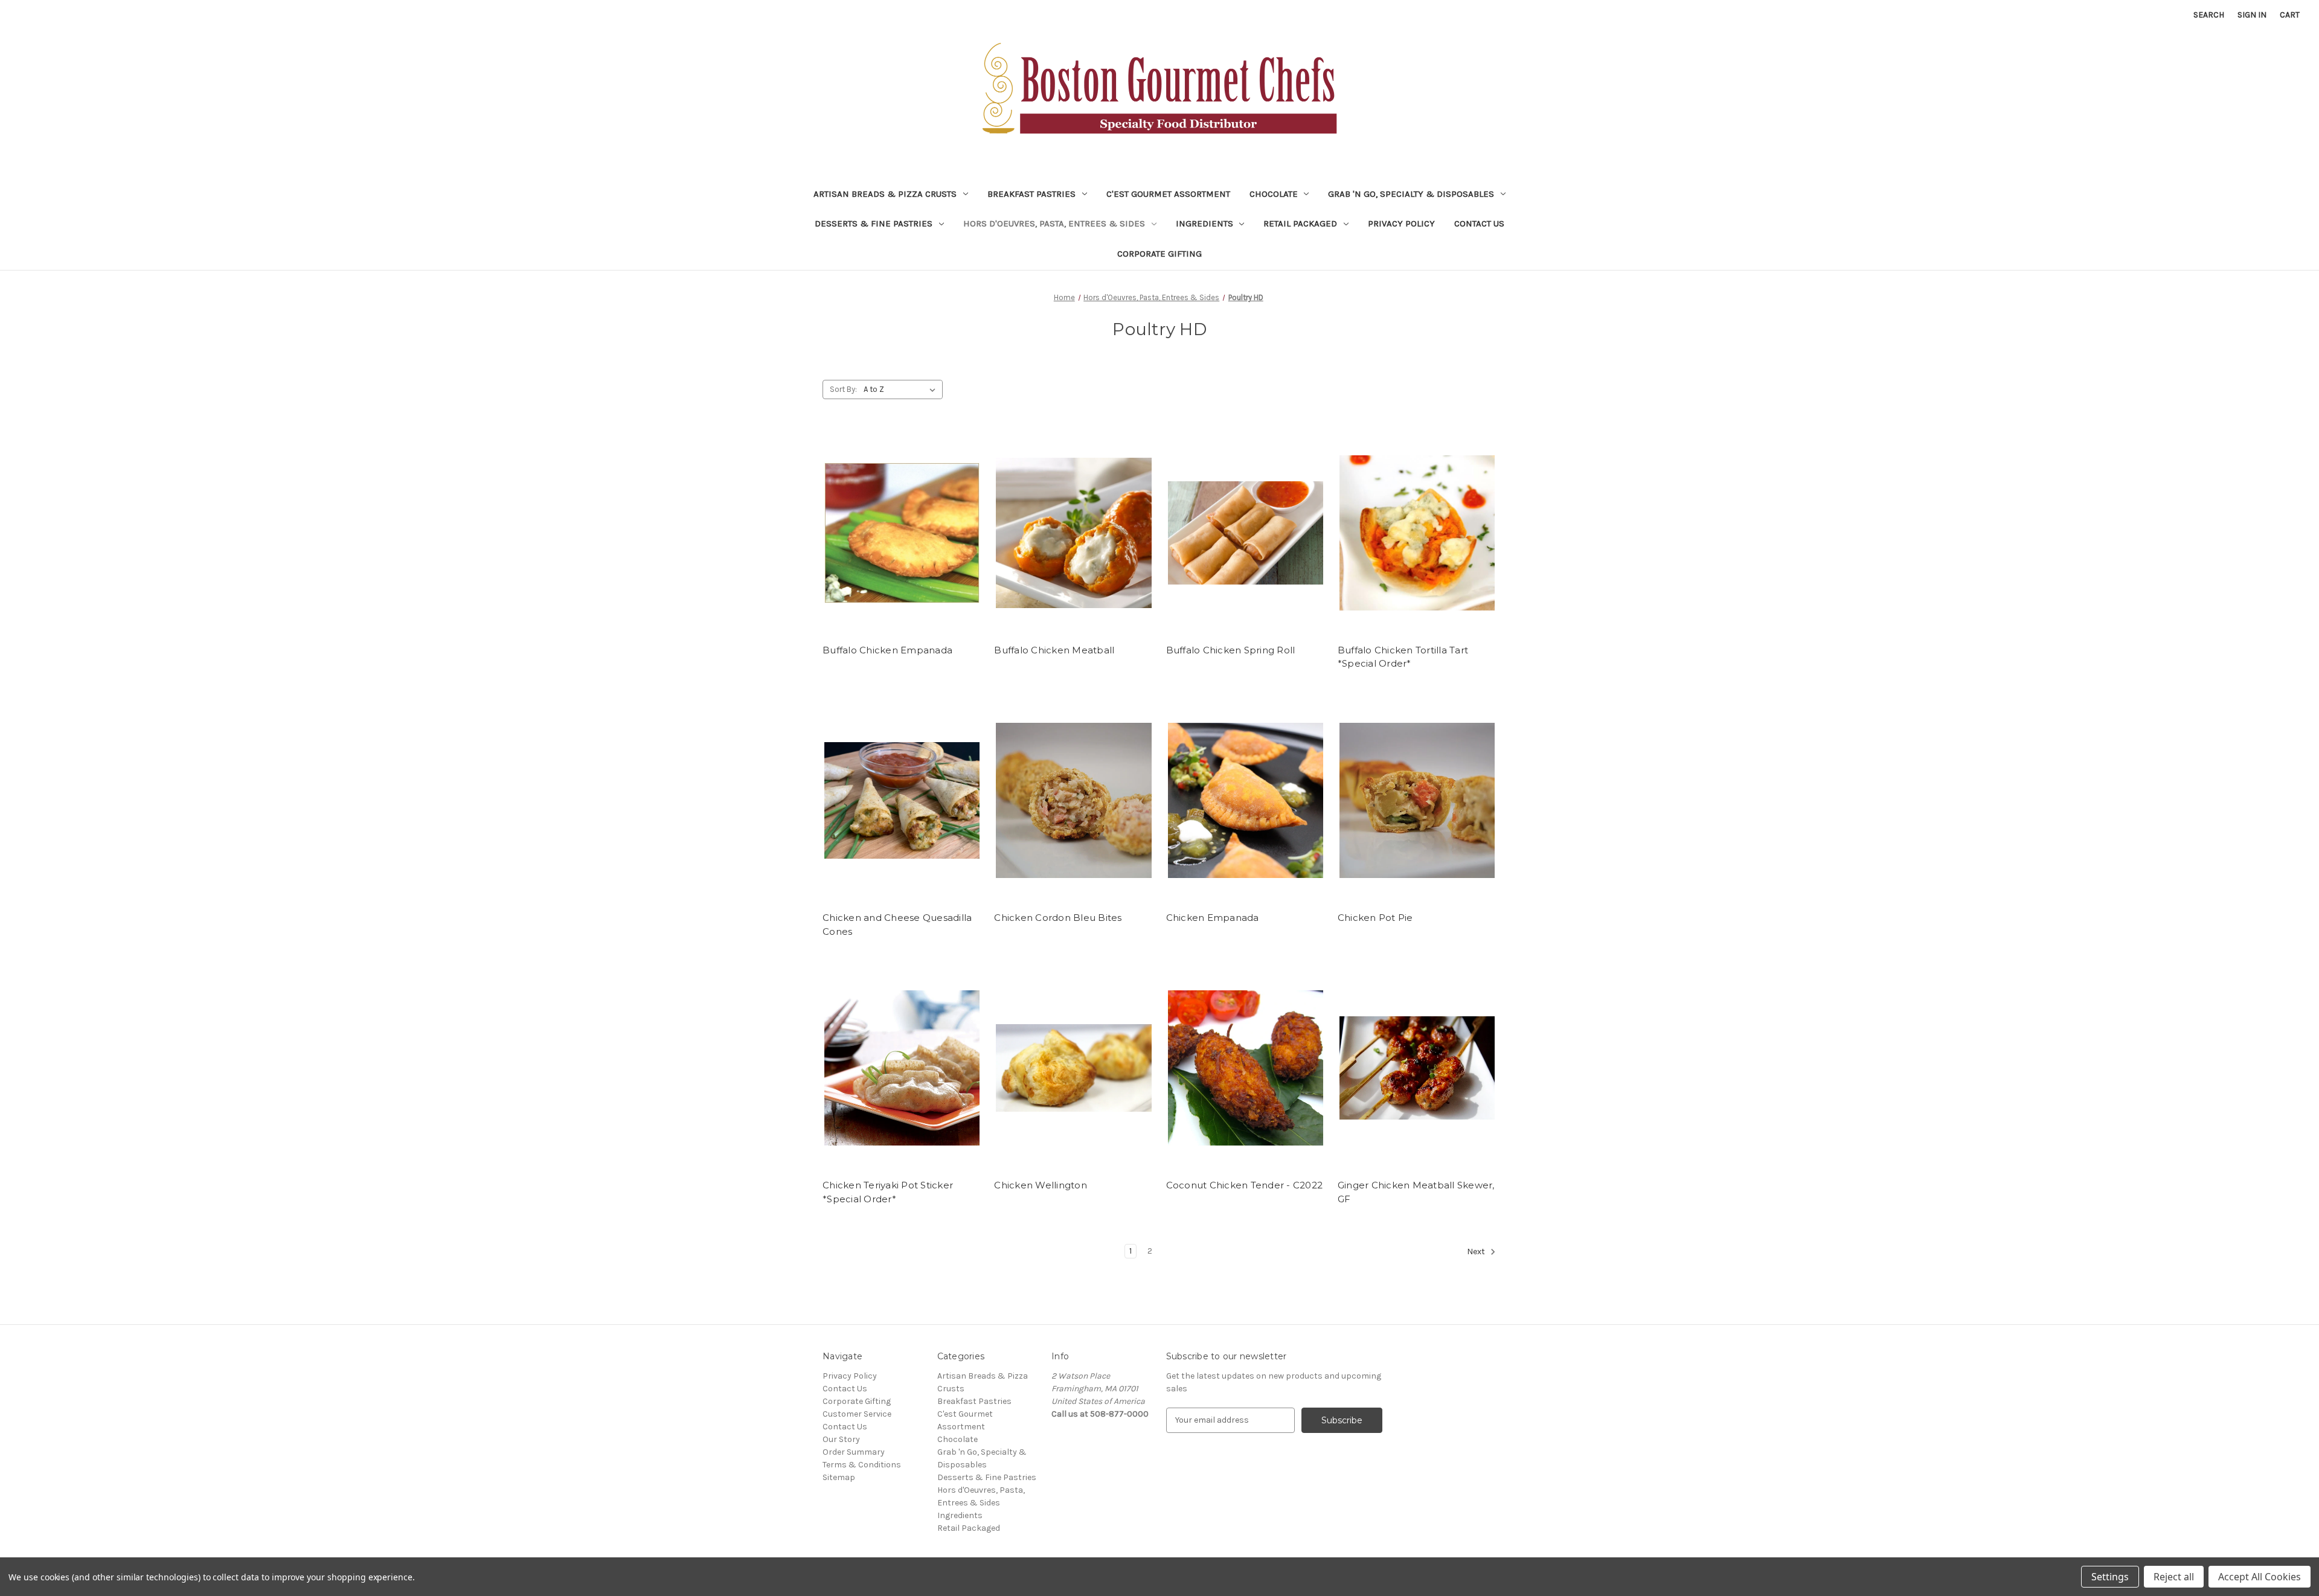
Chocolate (1274, 194)
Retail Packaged (1300, 223)
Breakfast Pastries (1031, 194)
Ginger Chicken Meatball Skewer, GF (1416, 1192)
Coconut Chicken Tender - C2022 (1245, 1185)
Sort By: (843, 389)
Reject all (2174, 1577)
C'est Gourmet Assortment (1168, 194)
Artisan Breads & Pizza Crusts (885, 194)
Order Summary (854, 1452)
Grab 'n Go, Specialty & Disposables (1411, 194)
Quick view (900, 522)
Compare (898, 543)
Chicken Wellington (1041, 1185)
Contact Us (1479, 223)
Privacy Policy (1401, 223)
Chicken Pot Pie (1375, 918)
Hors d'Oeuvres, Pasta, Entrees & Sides (1054, 223)
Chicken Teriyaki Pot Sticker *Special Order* (888, 1192)
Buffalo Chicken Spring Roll (1231, 650)
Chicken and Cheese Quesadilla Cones (897, 925)
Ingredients (1204, 223)
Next (1477, 1251)
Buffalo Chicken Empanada (887, 650)
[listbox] (902, 389)
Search (2209, 15)
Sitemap (839, 1477)
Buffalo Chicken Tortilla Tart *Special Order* (1403, 657)
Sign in (2252, 15)
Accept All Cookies (2260, 1577)
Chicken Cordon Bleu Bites (1058, 918)
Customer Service (857, 1414)
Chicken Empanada (1213, 918)
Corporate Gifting (1159, 254)
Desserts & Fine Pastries (874, 223)
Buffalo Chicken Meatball (1054, 650)
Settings (2110, 1577)
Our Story (841, 1439)
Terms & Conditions (862, 1465)
